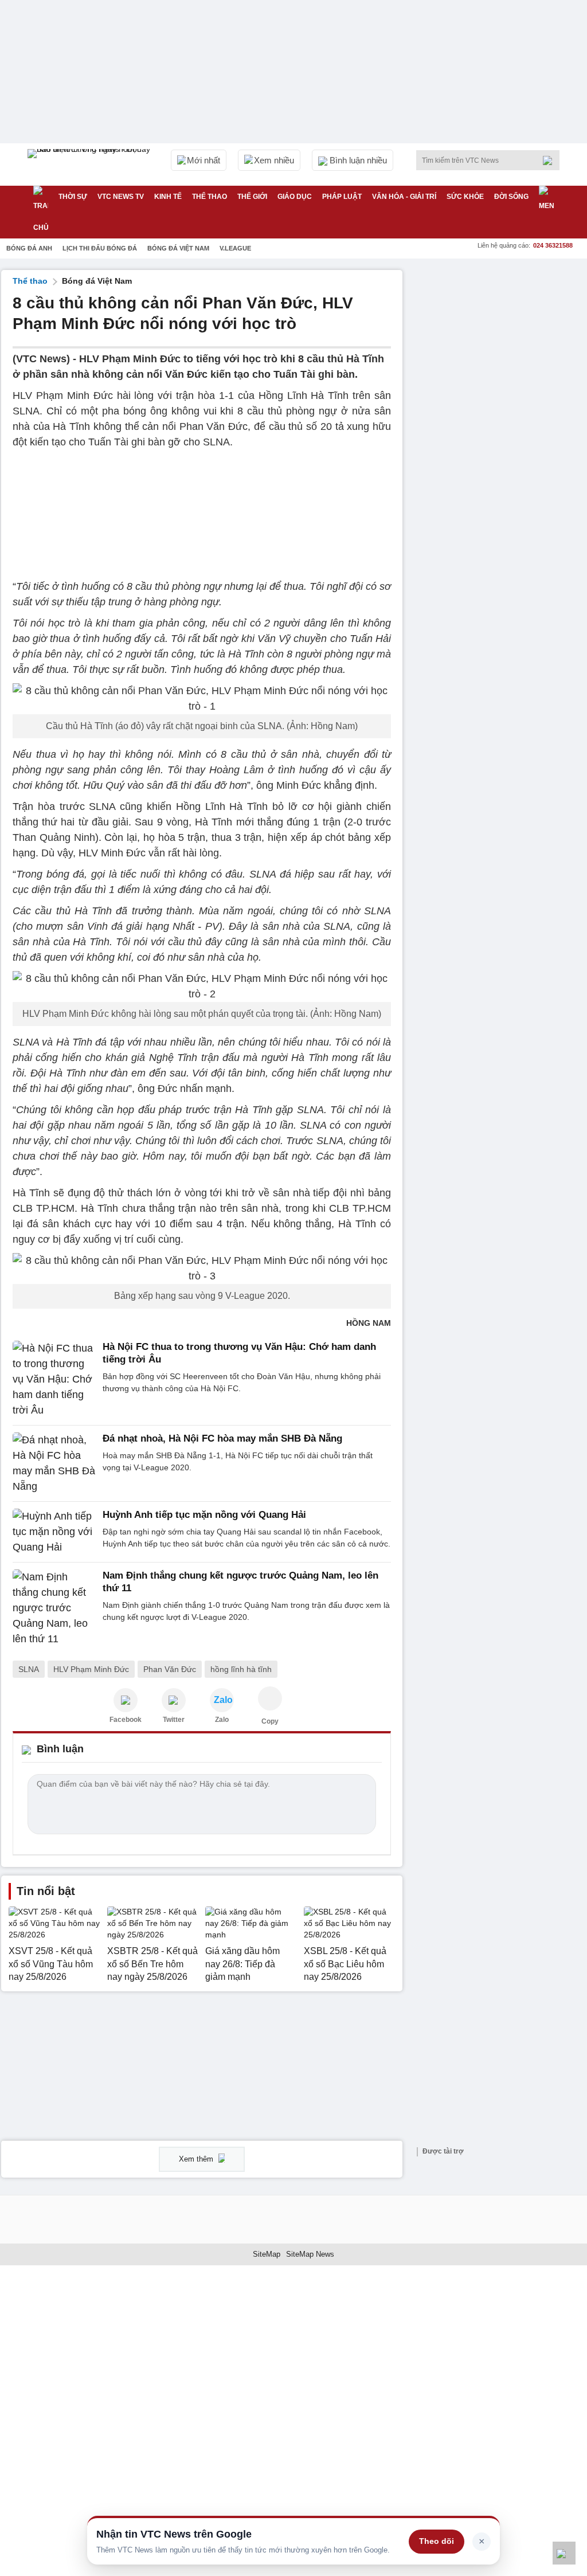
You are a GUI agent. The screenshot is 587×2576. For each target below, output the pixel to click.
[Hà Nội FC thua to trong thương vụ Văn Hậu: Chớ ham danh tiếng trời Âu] (54, 1379)
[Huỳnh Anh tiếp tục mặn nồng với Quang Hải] (54, 1532)
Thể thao (210, 197)
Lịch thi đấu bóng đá (100, 248)
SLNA (29, 1669)
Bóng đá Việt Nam (178, 248)
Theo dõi (437, 2541)
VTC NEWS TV (121, 197)
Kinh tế (168, 197)
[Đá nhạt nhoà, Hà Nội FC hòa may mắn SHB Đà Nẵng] (54, 1463)
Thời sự (73, 197)
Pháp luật (342, 197)
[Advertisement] (500, 342)
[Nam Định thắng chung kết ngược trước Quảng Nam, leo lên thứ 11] (54, 1608)
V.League (235, 248)
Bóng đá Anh (29, 248)
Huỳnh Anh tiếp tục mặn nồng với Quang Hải (204, 1515)
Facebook (126, 1720)
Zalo (222, 1720)
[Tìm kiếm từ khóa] (551, 160)
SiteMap (267, 2254)
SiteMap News (310, 2254)
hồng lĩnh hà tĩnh (241, 1669)
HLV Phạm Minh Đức (91, 1669)
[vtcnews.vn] (126, 1700)
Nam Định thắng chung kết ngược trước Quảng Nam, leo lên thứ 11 (240, 1582)
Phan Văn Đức (170, 1669)
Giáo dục (295, 197)
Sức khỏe (465, 197)
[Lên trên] (564, 2553)
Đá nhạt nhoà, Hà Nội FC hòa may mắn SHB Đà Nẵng (222, 1438)
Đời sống (511, 197)
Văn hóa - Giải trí (404, 197)
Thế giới (252, 197)
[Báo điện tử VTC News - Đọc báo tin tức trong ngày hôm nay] (91, 165)
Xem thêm (197, 2159)
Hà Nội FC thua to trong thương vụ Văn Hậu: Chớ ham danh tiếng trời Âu (239, 1353)
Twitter (174, 1720)
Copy (270, 1721)
